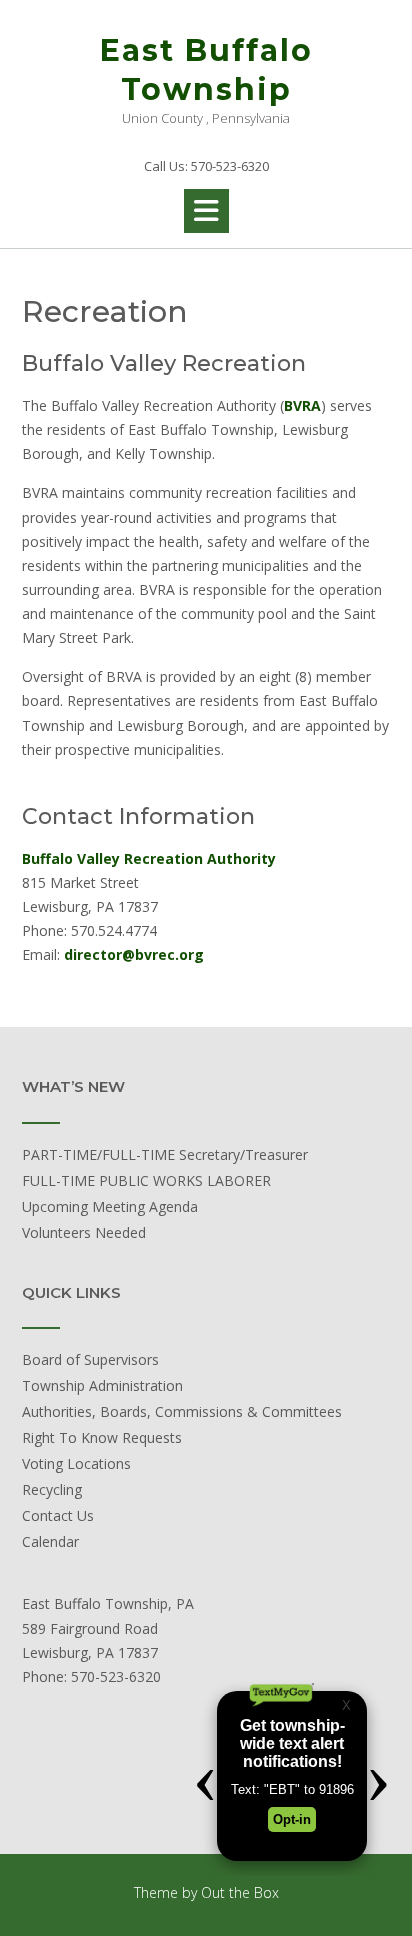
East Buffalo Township (206, 70)
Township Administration (102, 1385)
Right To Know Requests (102, 1437)
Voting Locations (76, 1463)
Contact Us (58, 1515)
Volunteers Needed (84, 1232)
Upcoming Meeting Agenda (110, 1206)
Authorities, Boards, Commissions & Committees (182, 1411)
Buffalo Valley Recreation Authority (149, 858)
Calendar (50, 1541)
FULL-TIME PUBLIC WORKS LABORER (146, 1180)
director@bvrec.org (134, 954)
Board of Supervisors (90, 1359)
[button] (206, 211)
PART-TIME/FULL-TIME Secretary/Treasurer (165, 1154)
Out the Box (240, 1892)
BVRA (302, 405)
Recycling (52, 1489)
